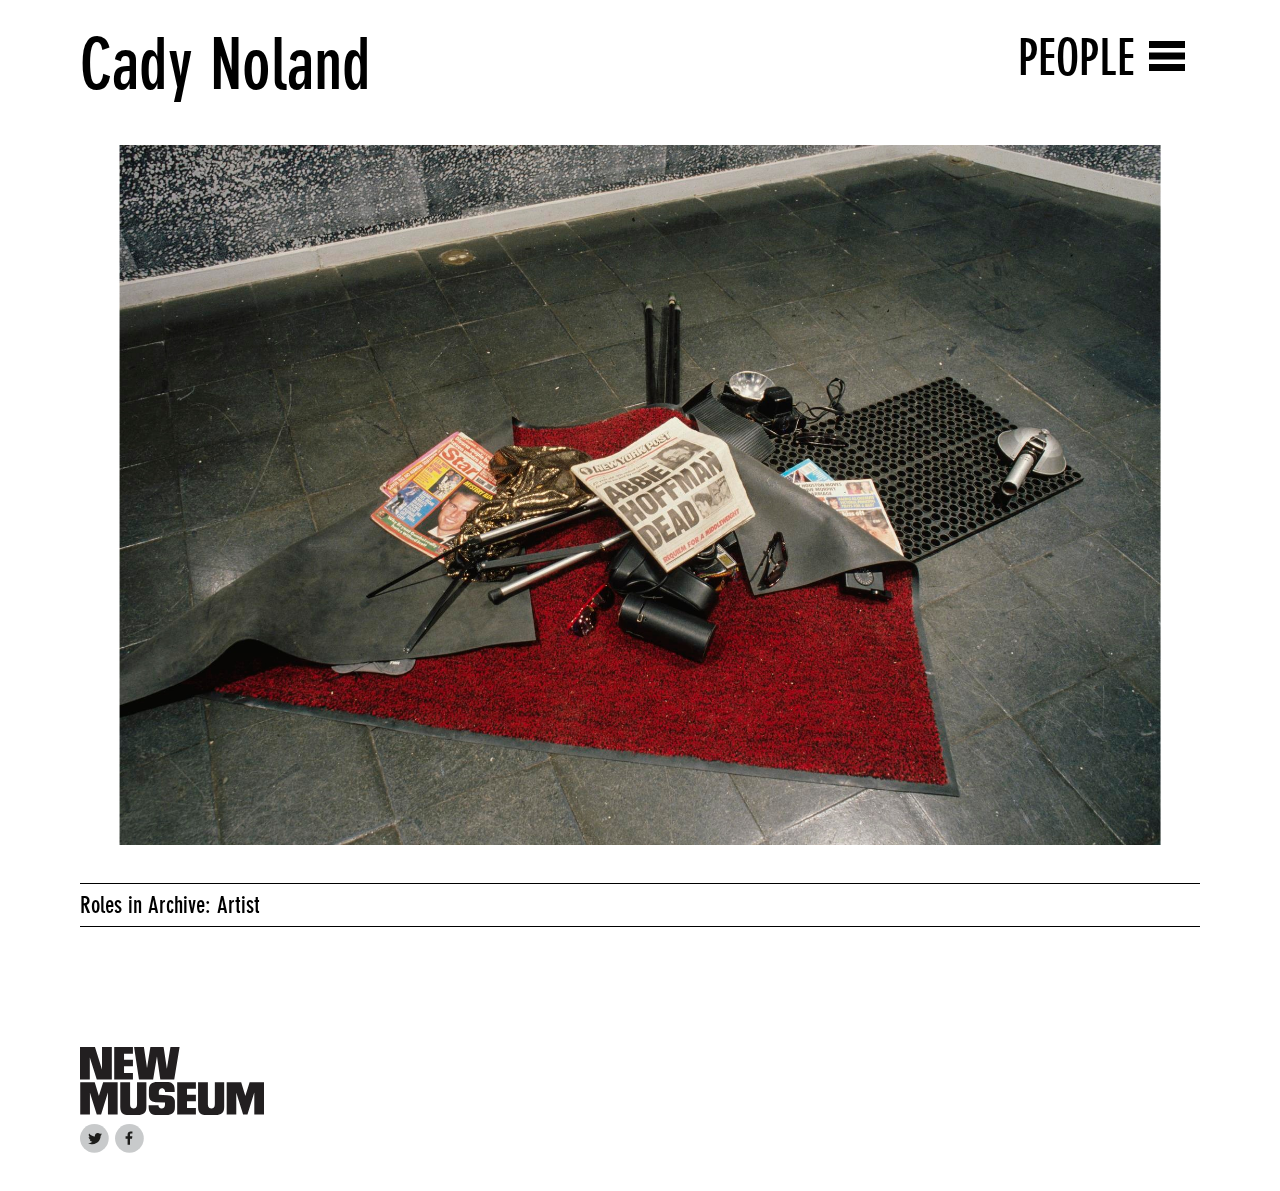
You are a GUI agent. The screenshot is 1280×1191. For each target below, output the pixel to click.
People (1076, 57)
